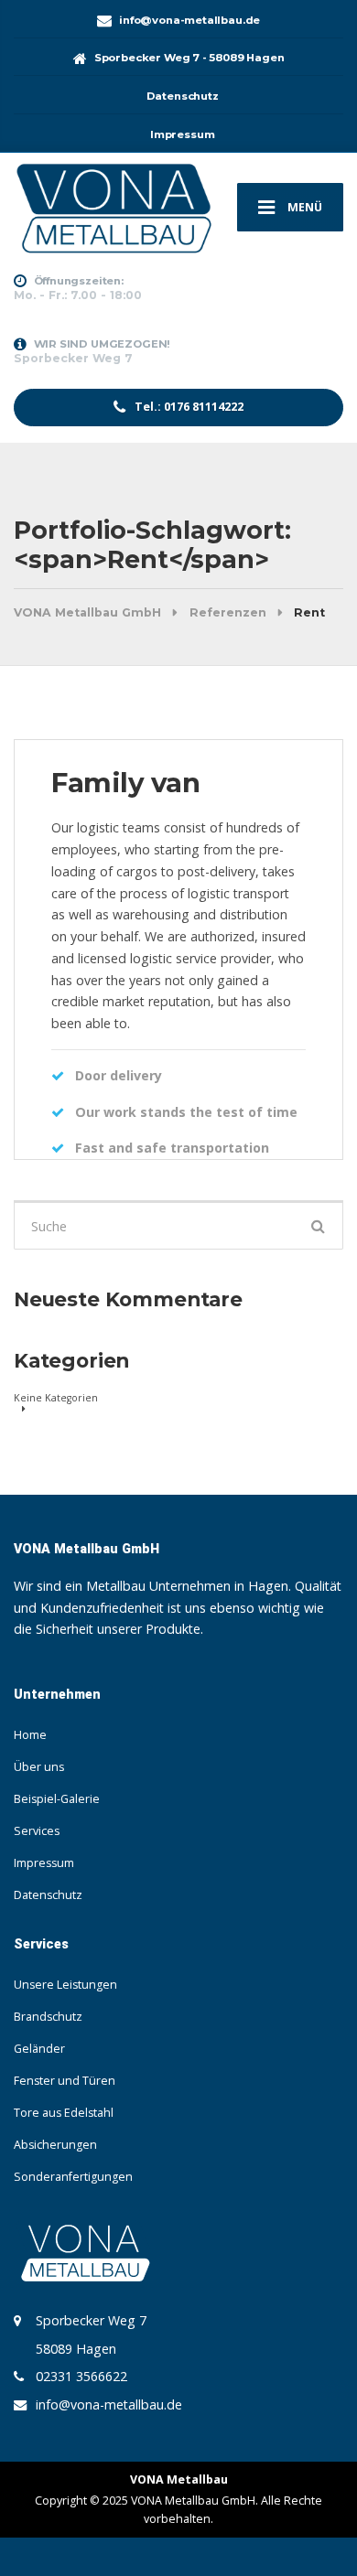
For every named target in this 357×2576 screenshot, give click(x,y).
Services (37, 1831)
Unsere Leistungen (65, 1985)
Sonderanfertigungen (73, 2177)
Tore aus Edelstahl (64, 2113)
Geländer (39, 2049)
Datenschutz (48, 1895)
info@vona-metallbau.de (109, 2404)
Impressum (44, 1863)
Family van (126, 783)
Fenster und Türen (65, 2081)
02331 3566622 (81, 2376)
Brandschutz (48, 2017)
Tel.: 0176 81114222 (188, 407)
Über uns (39, 1767)
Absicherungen (55, 2145)
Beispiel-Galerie (57, 1799)
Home (30, 1735)
